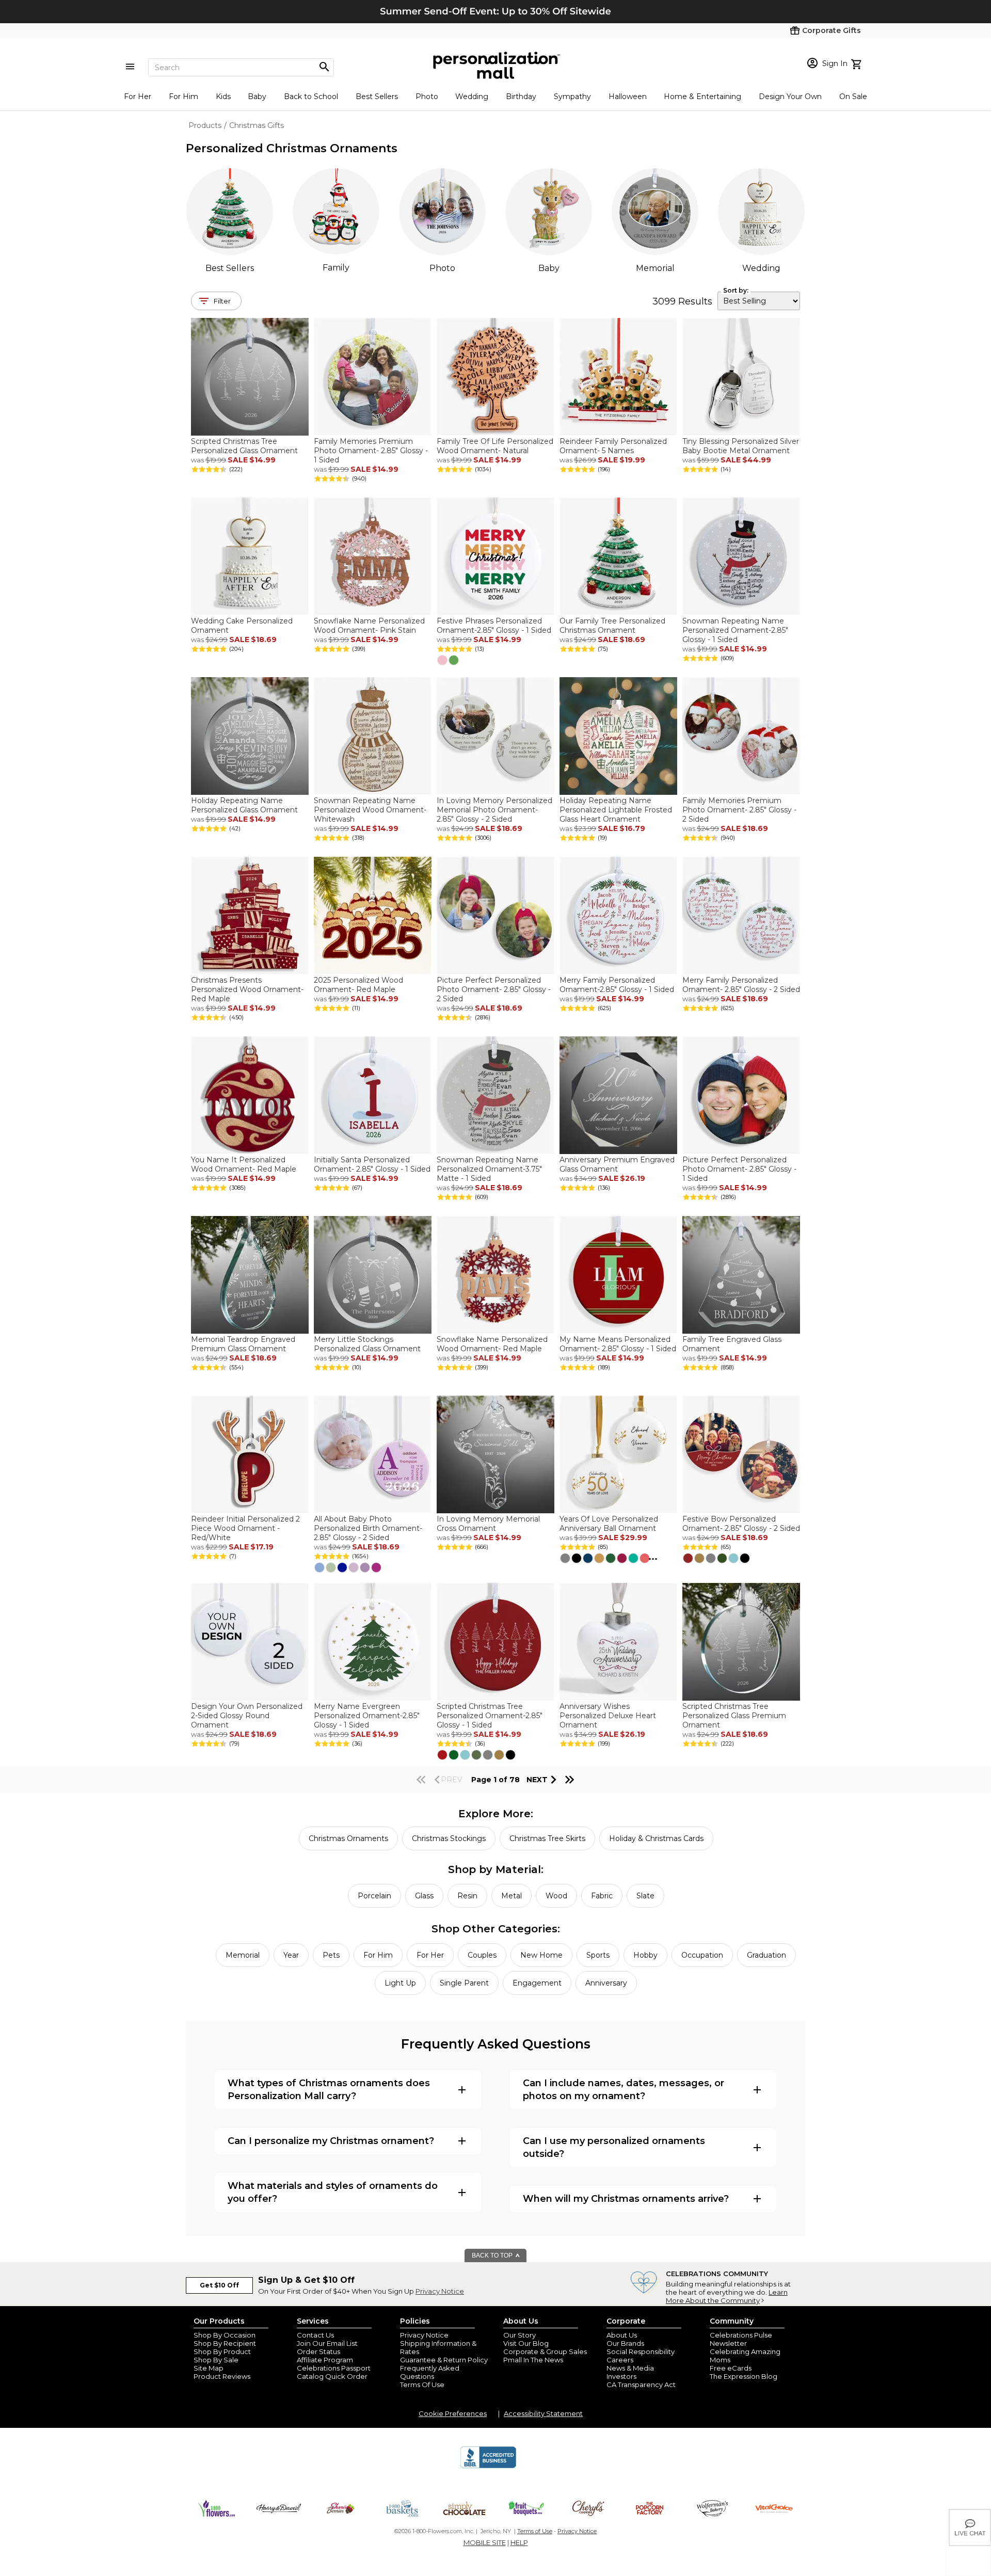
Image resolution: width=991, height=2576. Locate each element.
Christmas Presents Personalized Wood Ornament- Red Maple (247, 989)
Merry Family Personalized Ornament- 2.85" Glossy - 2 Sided (741, 985)
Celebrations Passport (334, 2368)
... (653, 1557)
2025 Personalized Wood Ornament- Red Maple (358, 985)
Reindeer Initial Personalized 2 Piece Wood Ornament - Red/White (245, 1528)
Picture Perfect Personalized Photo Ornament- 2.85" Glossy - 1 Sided (739, 1169)
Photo (427, 97)
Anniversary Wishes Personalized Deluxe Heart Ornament (608, 1716)
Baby (257, 97)
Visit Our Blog (526, 2343)
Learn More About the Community (727, 2296)
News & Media (630, 2368)
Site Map (209, 2368)
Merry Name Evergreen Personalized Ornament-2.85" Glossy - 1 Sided (367, 1716)
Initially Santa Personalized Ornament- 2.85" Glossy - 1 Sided (372, 1164)
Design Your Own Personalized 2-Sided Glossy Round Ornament (247, 1716)
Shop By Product (222, 2351)
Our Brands (625, 2343)
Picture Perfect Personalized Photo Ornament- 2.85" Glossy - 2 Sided (494, 989)
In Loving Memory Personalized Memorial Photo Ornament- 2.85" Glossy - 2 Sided (494, 810)
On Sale (853, 97)
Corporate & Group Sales (545, 2351)
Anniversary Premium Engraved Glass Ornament (617, 1164)
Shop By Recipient (225, 2343)
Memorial (655, 268)
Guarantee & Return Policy (444, 2360)
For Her (138, 97)
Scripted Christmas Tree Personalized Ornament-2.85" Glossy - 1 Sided (490, 1716)
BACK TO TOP (493, 2255)
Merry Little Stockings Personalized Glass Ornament (367, 1344)
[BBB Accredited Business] (488, 2467)
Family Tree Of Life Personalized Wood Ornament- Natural (495, 446)
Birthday (521, 97)
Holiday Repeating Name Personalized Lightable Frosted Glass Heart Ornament (616, 810)
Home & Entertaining (702, 97)
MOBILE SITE (485, 2542)
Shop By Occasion (225, 2335)
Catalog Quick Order (332, 2376)
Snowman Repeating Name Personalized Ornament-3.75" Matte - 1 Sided (489, 1169)
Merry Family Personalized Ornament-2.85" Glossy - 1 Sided (617, 985)
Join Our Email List (327, 2343)
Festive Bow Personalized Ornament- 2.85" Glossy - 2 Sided (741, 1524)
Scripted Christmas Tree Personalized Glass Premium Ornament (734, 1716)
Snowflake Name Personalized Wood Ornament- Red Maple (492, 1344)
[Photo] (442, 212)
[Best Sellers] (230, 212)
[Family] (336, 211)
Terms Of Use (422, 2385)
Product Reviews (222, 2376)
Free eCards (731, 2368)
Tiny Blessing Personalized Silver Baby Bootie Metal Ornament (741, 446)
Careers (620, 2360)
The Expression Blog (744, 2376)
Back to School (311, 97)
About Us (622, 2335)
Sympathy (572, 97)
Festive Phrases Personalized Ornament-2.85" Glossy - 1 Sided (494, 626)
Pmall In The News (533, 2360)
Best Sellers (377, 97)
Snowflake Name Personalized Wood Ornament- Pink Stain (369, 626)
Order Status (318, 2351)
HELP (519, 2542)
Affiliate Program (325, 2360)
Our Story (520, 2335)
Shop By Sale (216, 2360)
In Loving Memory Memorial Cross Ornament (488, 1524)
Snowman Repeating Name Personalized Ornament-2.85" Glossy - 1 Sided (735, 630)
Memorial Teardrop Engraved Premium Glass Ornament (243, 1344)
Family (336, 268)
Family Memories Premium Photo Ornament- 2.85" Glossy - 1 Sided (371, 451)
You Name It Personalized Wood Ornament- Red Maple (244, 1164)
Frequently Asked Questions (430, 2372)
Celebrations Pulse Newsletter (741, 2339)
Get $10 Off (219, 2285)
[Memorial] (655, 212)
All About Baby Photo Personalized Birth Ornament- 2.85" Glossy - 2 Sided (368, 1528)
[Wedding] (761, 212)
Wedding (472, 97)
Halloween (628, 97)
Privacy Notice (440, 2291)
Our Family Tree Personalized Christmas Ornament (612, 626)
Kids (223, 97)
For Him (183, 97)
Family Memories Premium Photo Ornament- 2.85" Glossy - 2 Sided (739, 810)
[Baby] (549, 212)
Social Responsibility (641, 2351)
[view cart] (858, 63)
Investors (621, 2376)
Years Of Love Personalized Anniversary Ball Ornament (609, 1524)
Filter (222, 301)
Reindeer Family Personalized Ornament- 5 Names (613, 446)
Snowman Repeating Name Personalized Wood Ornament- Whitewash (370, 810)
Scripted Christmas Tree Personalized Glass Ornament (244, 446)
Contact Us (315, 2335)
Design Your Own (790, 97)
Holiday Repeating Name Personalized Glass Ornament (244, 805)
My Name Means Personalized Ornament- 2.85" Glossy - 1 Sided (618, 1344)
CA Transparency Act (641, 2385)
